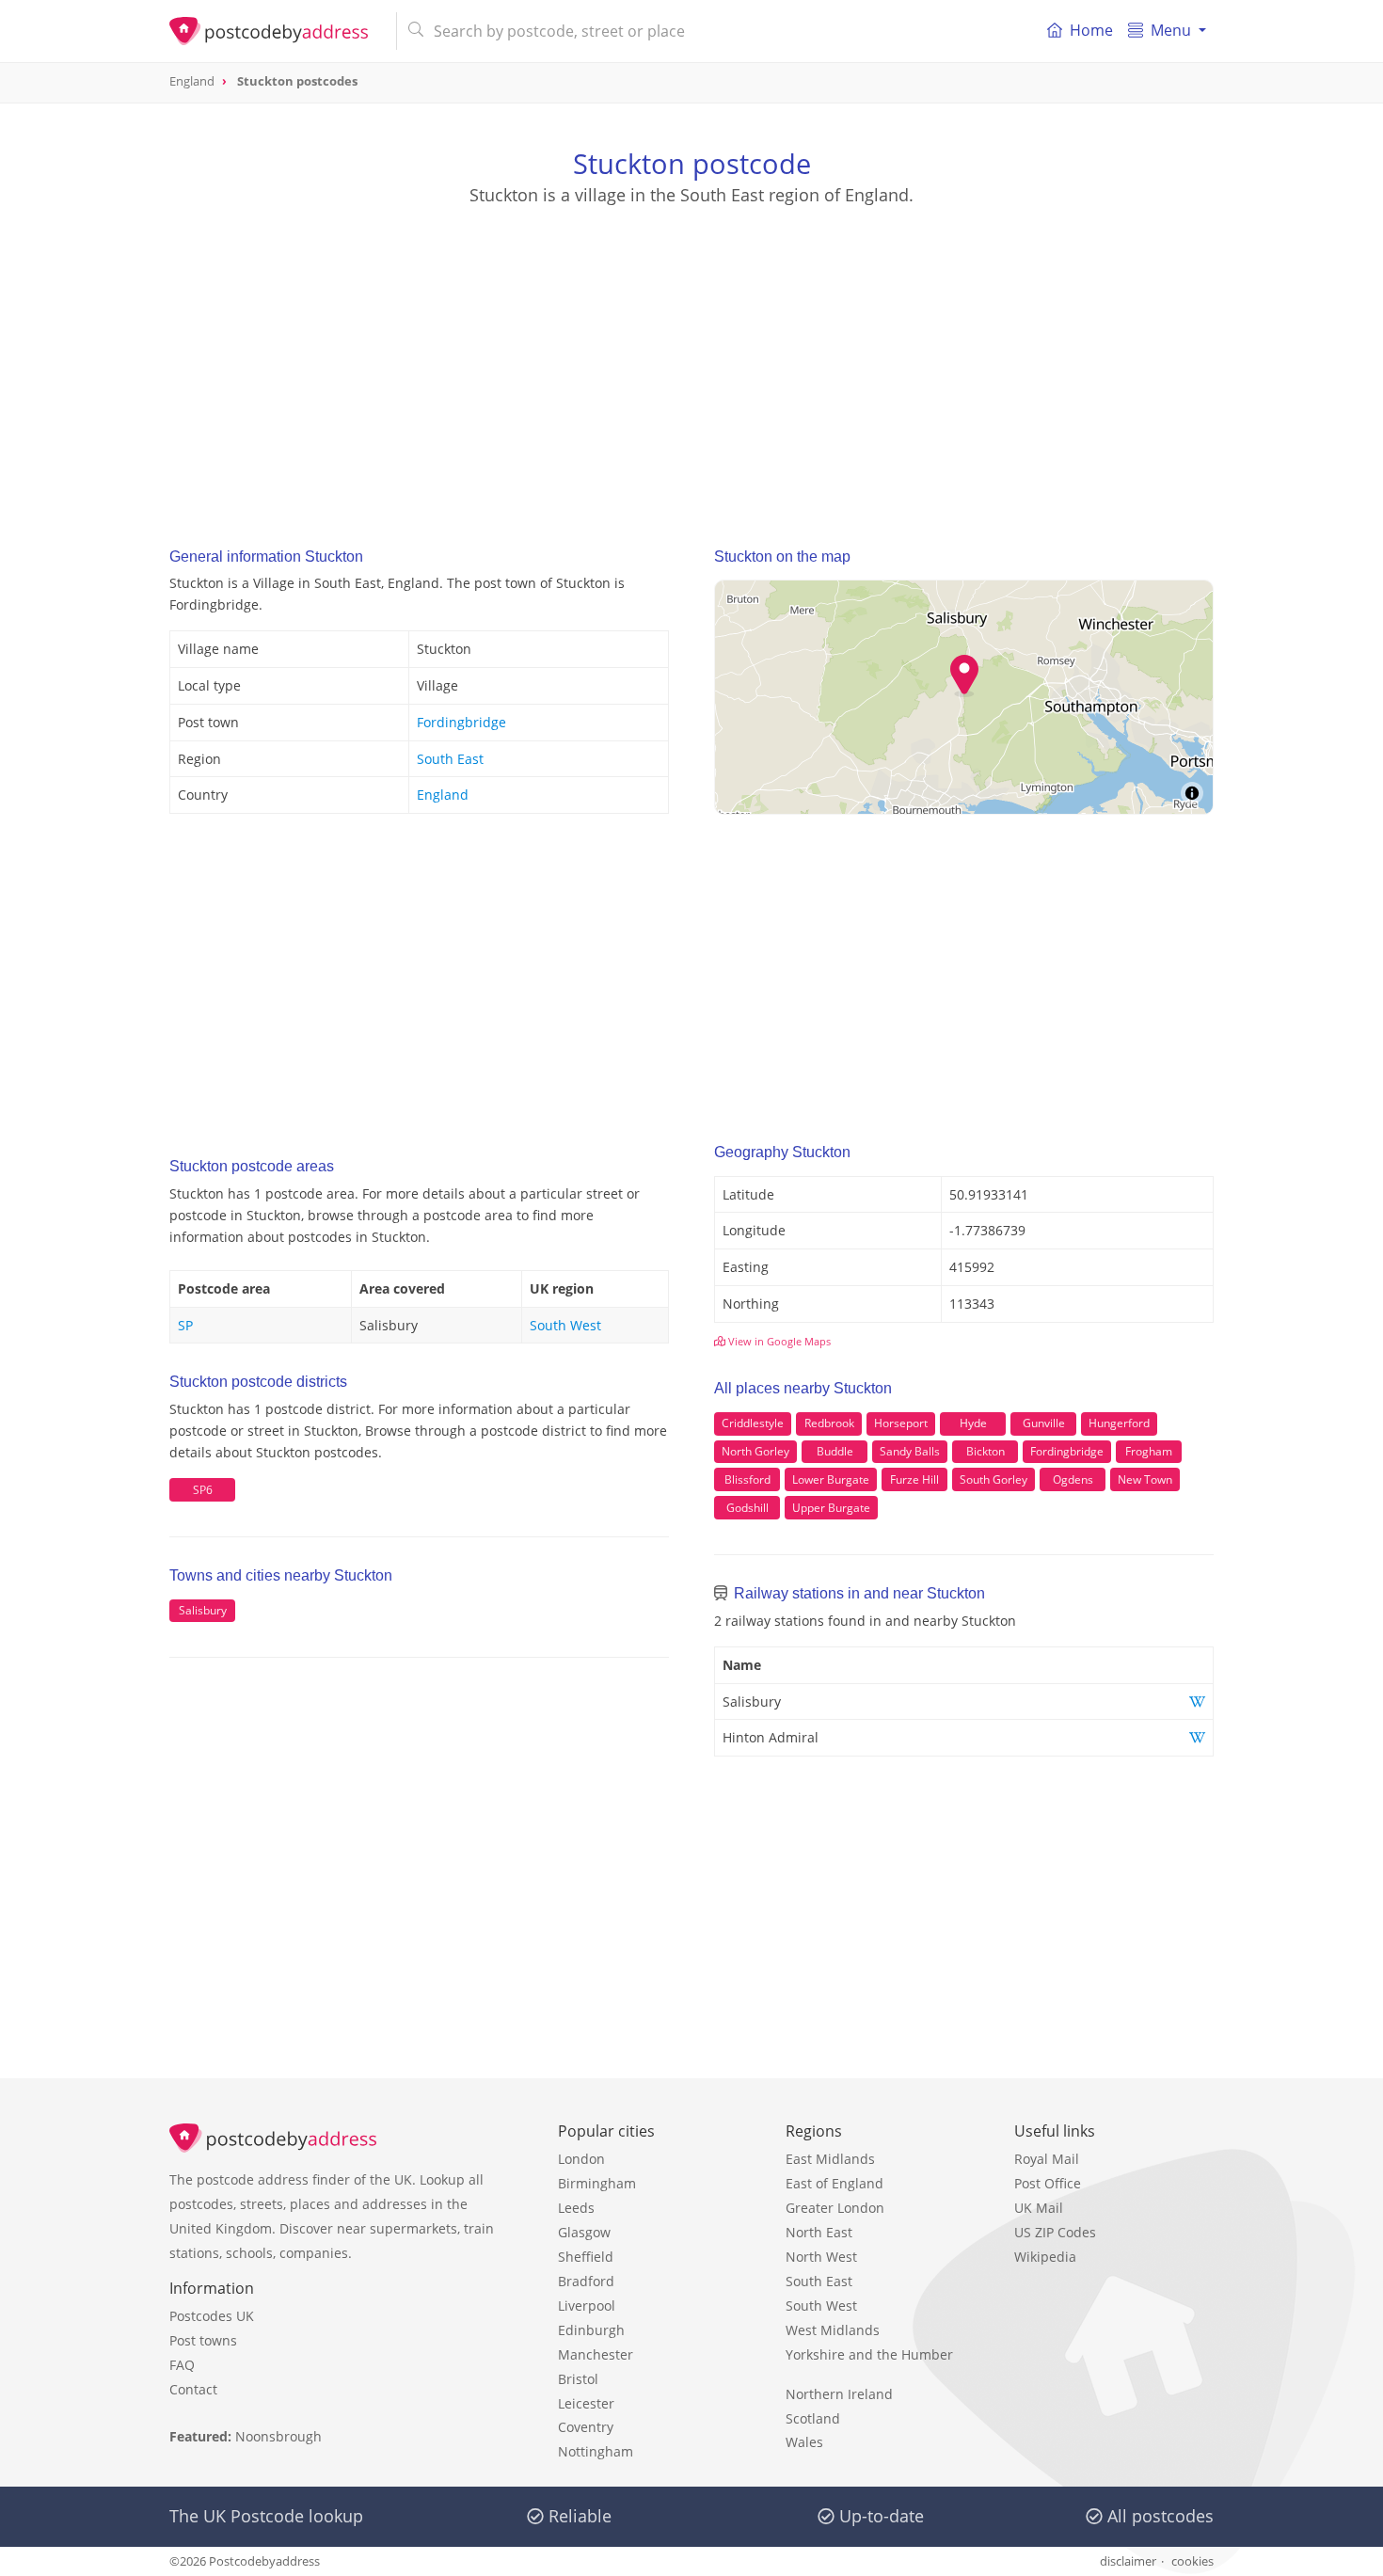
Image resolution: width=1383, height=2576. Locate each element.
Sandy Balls (910, 1451)
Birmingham (597, 2183)
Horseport (901, 1423)
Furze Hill (914, 1479)
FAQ (182, 2365)
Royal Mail (1047, 2159)
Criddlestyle (753, 1423)
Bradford (586, 2281)
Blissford (747, 1479)
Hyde (973, 1423)
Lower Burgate (831, 1479)
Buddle (835, 1451)
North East (819, 2232)
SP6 (203, 1490)
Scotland (813, 2418)
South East (450, 759)
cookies (1192, 2561)
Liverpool (587, 2306)
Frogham (1149, 1451)
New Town (1145, 1479)
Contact (193, 2389)
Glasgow (584, 2232)
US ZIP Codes (1055, 2232)
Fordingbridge (461, 722)
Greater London (835, 2208)
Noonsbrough (278, 2436)
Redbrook (829, 1423)
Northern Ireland (839, 2394)
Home (1091, 30)
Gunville (1044, 1423)
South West (565, 1325)
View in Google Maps (778, 1341)
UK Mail (1039, 2208)
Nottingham (596, 2451)
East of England (835, 2183)
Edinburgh (591, 2330)
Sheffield (586, 2257)
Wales (804, 2442)
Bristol (578, 2379)
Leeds (576, 2208)
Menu (1171, 30)
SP (185, 1325)
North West (821, 2257)
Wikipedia (1045, 2257)
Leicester (586, 2403)
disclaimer (1128, 2561)
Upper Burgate (831, 1508)
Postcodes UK (212, 2316)
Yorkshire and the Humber (869, 2354)
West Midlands (833, 2330)
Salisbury (203, 1610)
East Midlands (830, 2159)
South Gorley (994, 1479)
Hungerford (1119, 1423)
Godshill (747, 1508)
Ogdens (1073, 1479)
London (581, 2159)
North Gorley (755, 1451)
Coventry (586, 2427)
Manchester (596, 2354)
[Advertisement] (691, 358)
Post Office (1048, 2183)
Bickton (986, 1451)
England (443, 795)
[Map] (964, 697)
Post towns (203, 2340)
